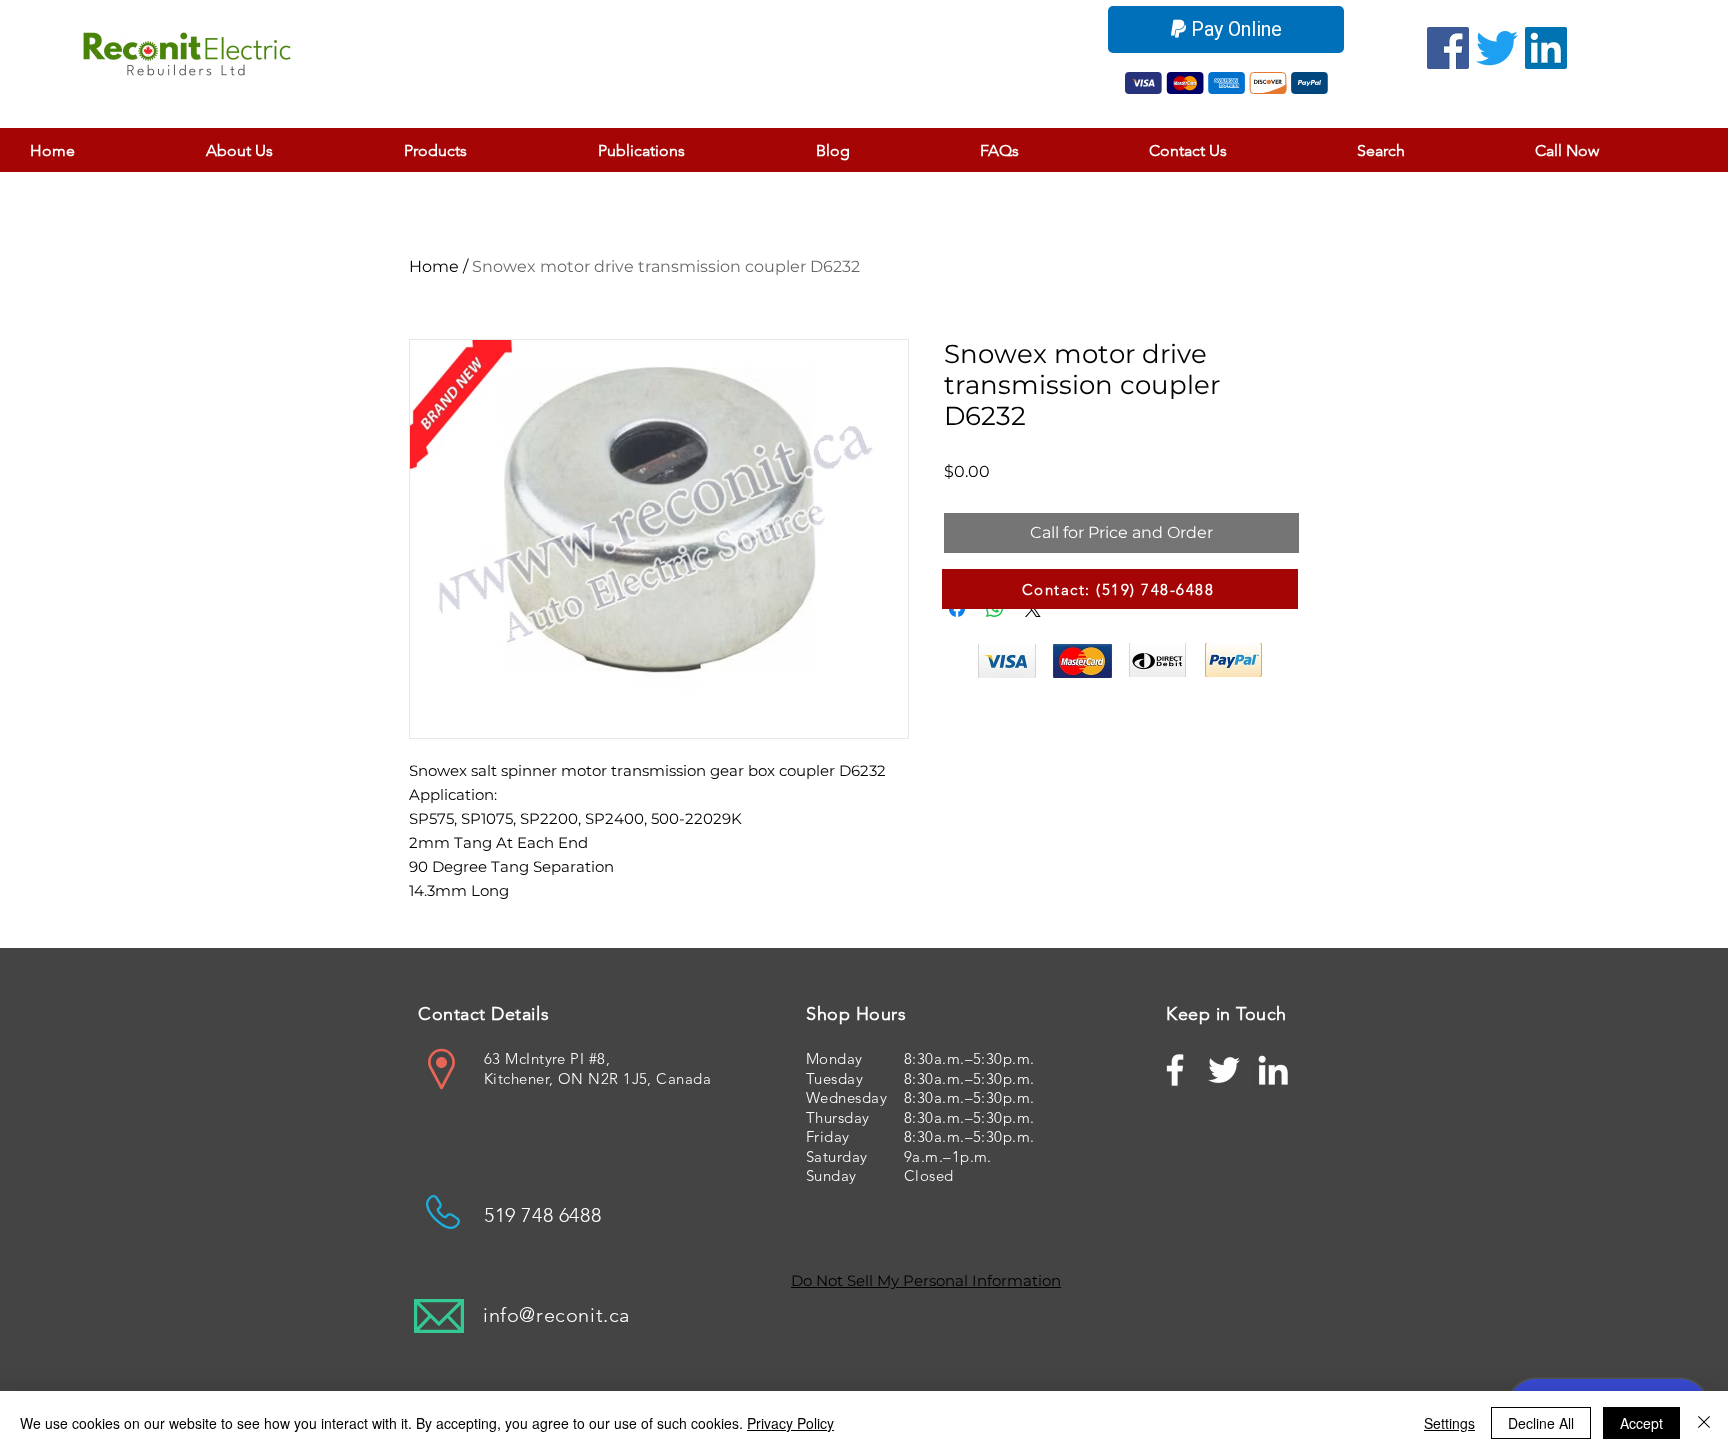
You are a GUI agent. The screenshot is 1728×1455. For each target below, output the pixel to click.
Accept (1641, 1423)
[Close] (1704, 1423)
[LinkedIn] (1546, 48)
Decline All (1541, 1423)
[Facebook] (1448, 48)
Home (434, 266)
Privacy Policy (790, 1423)
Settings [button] (1449, 1423)
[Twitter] (1497, 48)
